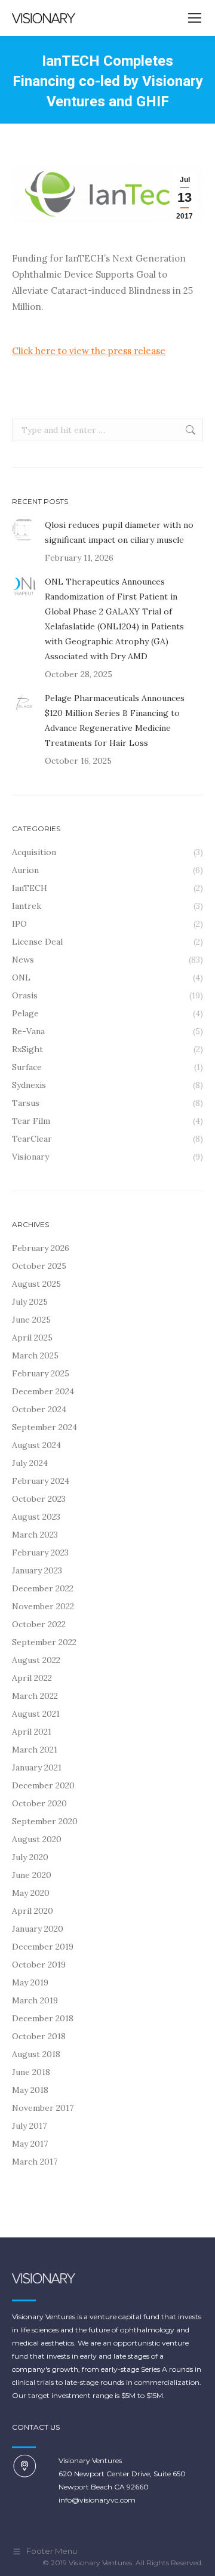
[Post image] (24, 530)
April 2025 (32, 1338)
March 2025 (35, 1355)
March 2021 (35, 1750)
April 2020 (33, 1911)
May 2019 (30, 1982)
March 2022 (35, 1696)
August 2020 (37, 1839)
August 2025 (36, 1284)
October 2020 (39, 1803)
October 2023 (39, 1499)
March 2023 (35, 1535)
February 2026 (41, 1248)
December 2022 (43, 1588)
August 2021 (36, 1714)
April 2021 (32, 1732)
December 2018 (43, 2018)
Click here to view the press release (89, 351)
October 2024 (39, 1409)
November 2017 (43, 2108)
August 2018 (36, 2054)
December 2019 (43, 1947)
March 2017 (35, 2162)
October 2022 (39, 1624)
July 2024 (30, 1463)
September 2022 (44, 1642)
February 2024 (41, 1481)
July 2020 (30, 1857)
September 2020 (45, 1821)
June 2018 (31, 2072)
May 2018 (30, 2090)
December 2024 (43, 1391)
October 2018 (39, 2036)
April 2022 (32, 1678)
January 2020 (38, 1929)
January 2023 (37, 1570)
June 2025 (31, 1320)
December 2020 (43, 1785)
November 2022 (43, 1606)
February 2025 (41, 1373)
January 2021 (37, 1767)
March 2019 (35, 2000)
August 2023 (36, 1517)
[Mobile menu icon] (195, 18)
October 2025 (39, 1266)
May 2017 (30, 2144)
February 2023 (40, 1553)
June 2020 (32, 1875)
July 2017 (29, 2126)
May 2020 (31, 1893)
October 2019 (39, 1965)
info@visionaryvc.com (97, 2500)
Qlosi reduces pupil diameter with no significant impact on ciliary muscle (119, 532)
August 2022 (36, 1660)
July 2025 (30, 1302)
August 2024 (36, 1445)
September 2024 (44, 1427)
